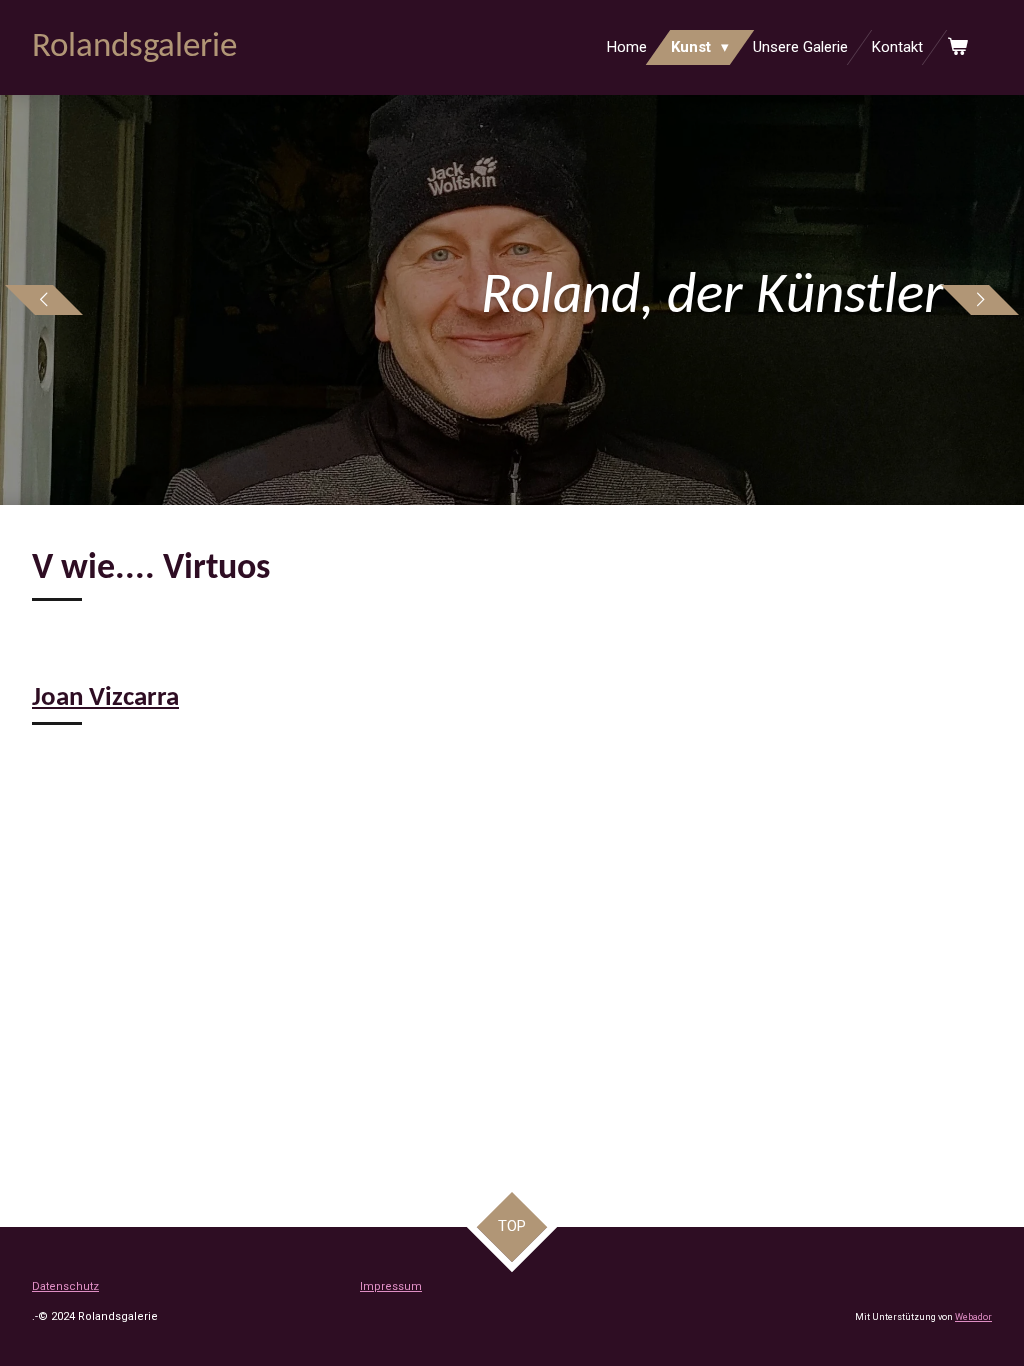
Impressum (391, 1286)
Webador (973, 1317)
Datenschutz (65, 1286)
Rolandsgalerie (134, 47)
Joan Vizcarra (105, 698)
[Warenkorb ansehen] (957, 47)
